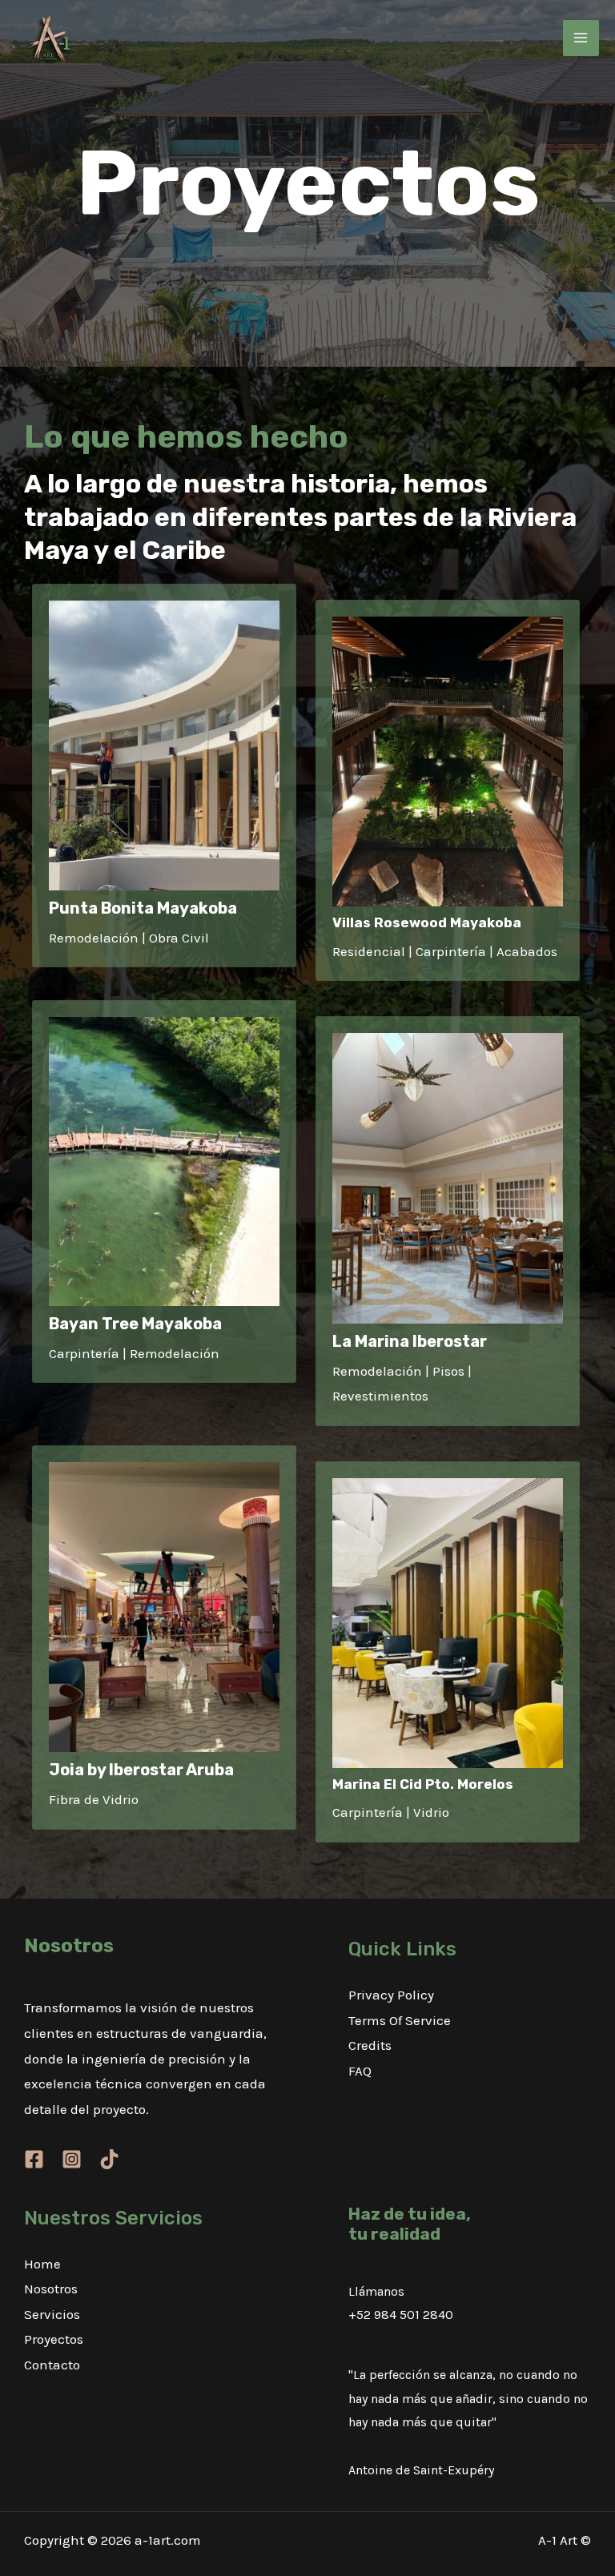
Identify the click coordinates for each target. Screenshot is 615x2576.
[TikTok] (109, 2159)
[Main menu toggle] (581, 38)
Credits (370, 2045)
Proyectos (54, 2339)
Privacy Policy (391, 1995)
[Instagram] (72, 2159)
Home (42, 2264)
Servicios (52, 2314)
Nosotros (51, 2289)
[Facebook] (34, 2159)
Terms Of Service (400, 2020)
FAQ (360, 2071)
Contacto (52, 2365)
